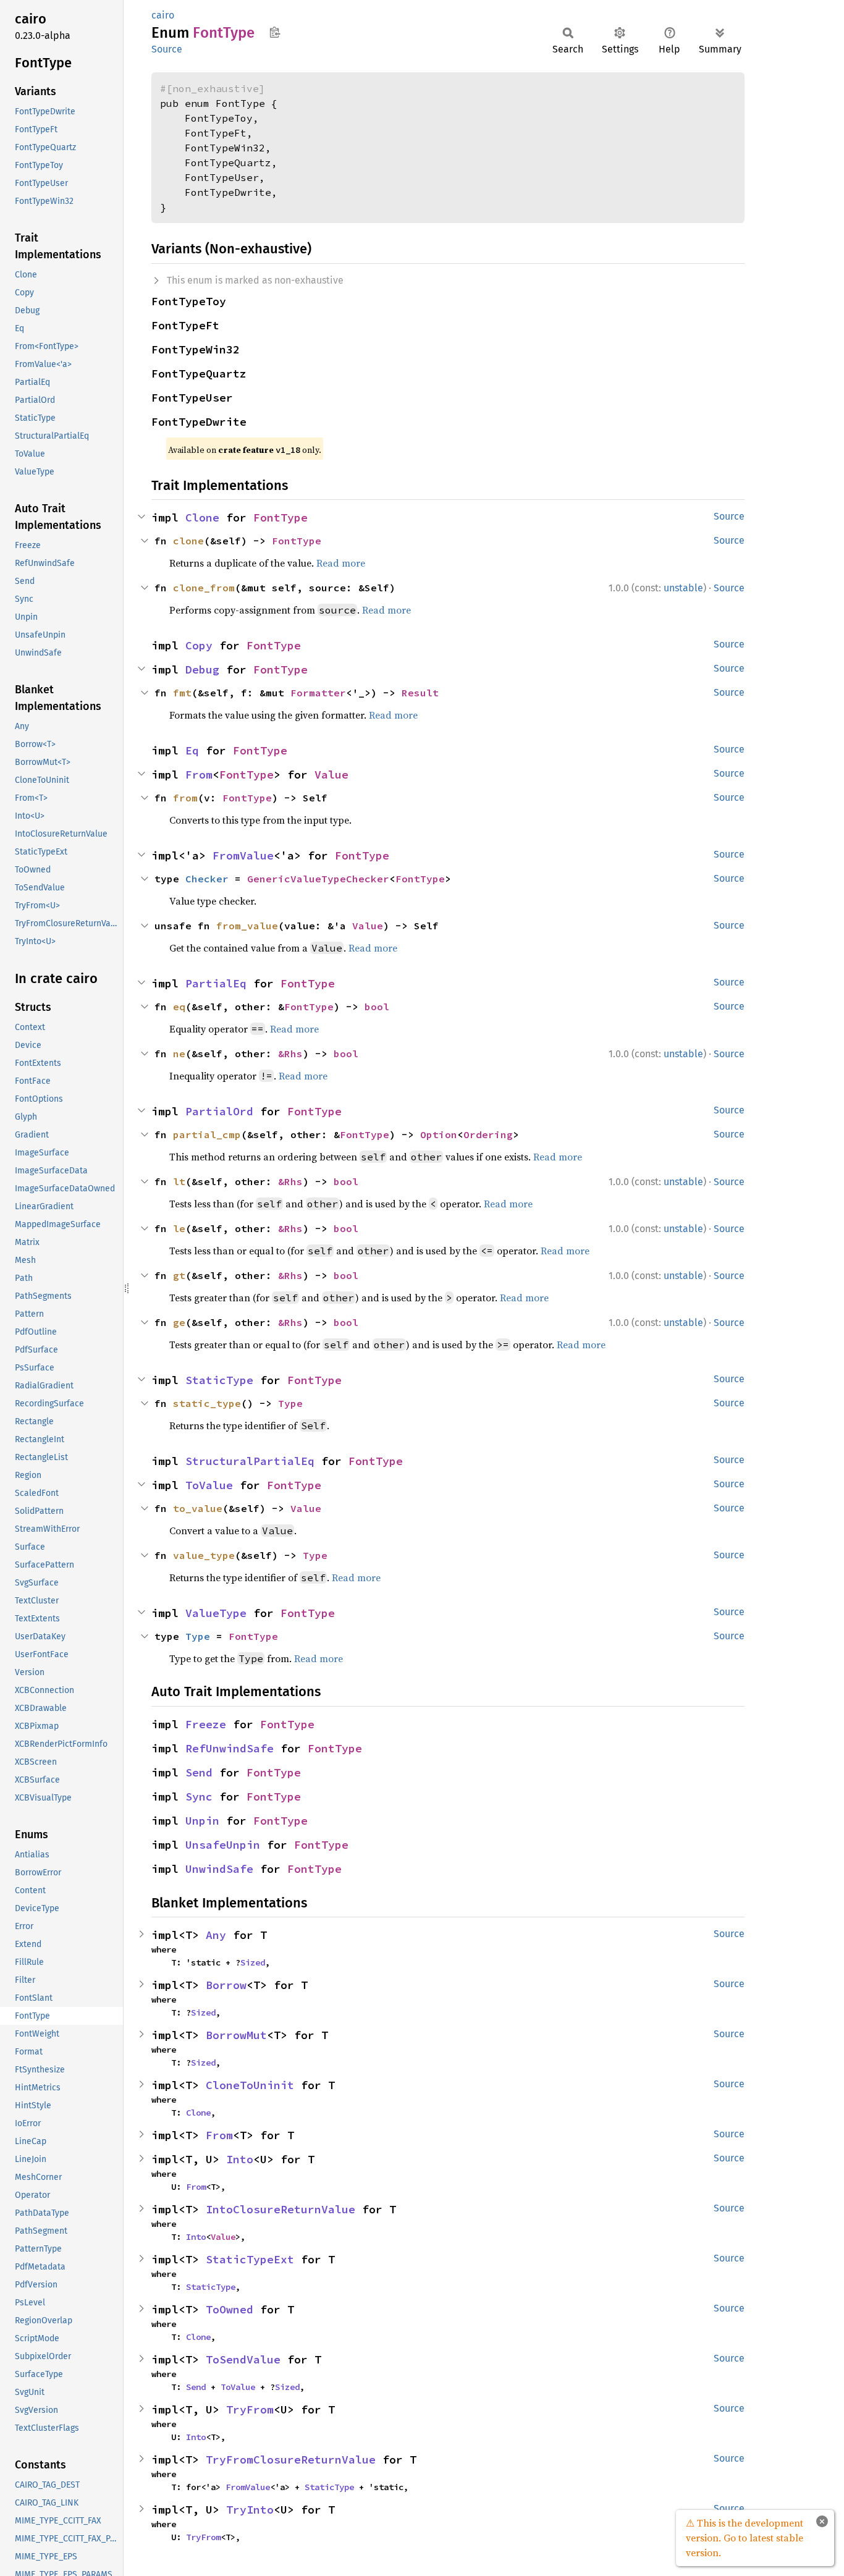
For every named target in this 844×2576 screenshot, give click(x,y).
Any (216, 1935)
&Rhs (290, 1054)
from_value (247, 926)
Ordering (488, 1134)
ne (179, 1054)
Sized (253, 1962)
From (199, 775)
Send (199, 1772)
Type (290, 1403)
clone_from (204, 588)
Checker (207, 879)
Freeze (206, 1724)
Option (439, 1134)
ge (179, 1322)
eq (179, 1007)
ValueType (216, 1613)
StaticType (219, 1380)
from (185, 798)
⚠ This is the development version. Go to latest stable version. (745, 2538)
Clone (202, 517)
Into (240, 2159)
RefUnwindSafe (230, 1748)
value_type (204, 1555)
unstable (683, 588)
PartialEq (216, 983)
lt (179, 1181)
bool (377, 1007)
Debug (202, 669)
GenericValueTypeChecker (318, 879)
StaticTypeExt (250, 2259)
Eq (192, 750)
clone (188, 541)
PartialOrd (219, 1111)
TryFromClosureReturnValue (291, 2460)
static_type (207, 1403)
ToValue (209, 1485)
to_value (198, 1508)
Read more (341, 563)
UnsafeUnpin (223, 1845)
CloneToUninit (250, 2085)
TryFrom (250, 2409)
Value (331, 775)
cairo (163, 15)
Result (420, 693)
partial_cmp (207, 1134)
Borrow (226, 1985)
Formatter (318, 693)
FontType (281, 517)
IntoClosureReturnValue (281, 2209)
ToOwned (230, 2309)
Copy (199, 645)
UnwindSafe (219, 1869)
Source (167, 49)
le (179, 1228)
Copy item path (275, 32)
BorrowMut (236, 2035)
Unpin (202, 1821)
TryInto (250, 2510)
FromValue (243, 855)
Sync (199, 1797)
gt (179, 1275)
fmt (182, 693)
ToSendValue (243, 2359)
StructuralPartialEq (250, 1461)
